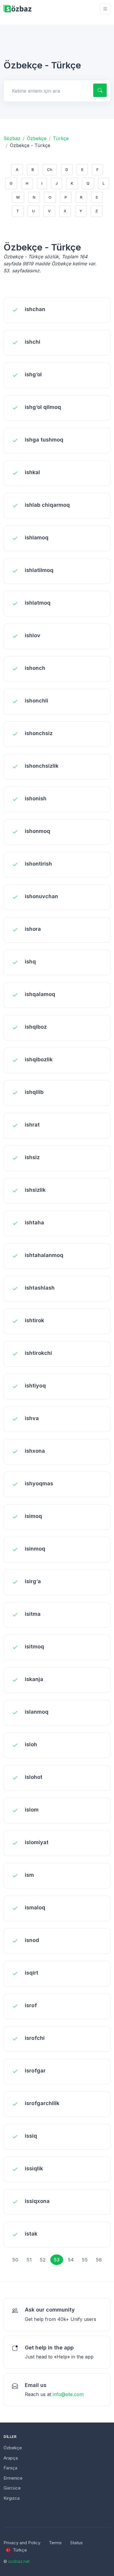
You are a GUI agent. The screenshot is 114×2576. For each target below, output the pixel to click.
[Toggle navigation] (105, 9)
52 (43, 2260)
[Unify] (18, 9)
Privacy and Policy (22, 2543)
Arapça (11, 2458)
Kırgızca (12, 2498)
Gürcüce (12, 2488)
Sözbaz (12, 138)
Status (76, 2543)
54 (71, 2260)
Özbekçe (37, 138)
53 (57, 2260)
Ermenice (13, 2478)
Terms (55, 2543)
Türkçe (61, 138)
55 (85, 2260)
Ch (50, 170)
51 (29, 2260)
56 (99, 2260)
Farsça (10, 2468)
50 (15, 2260)
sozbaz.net (19, 2561)
